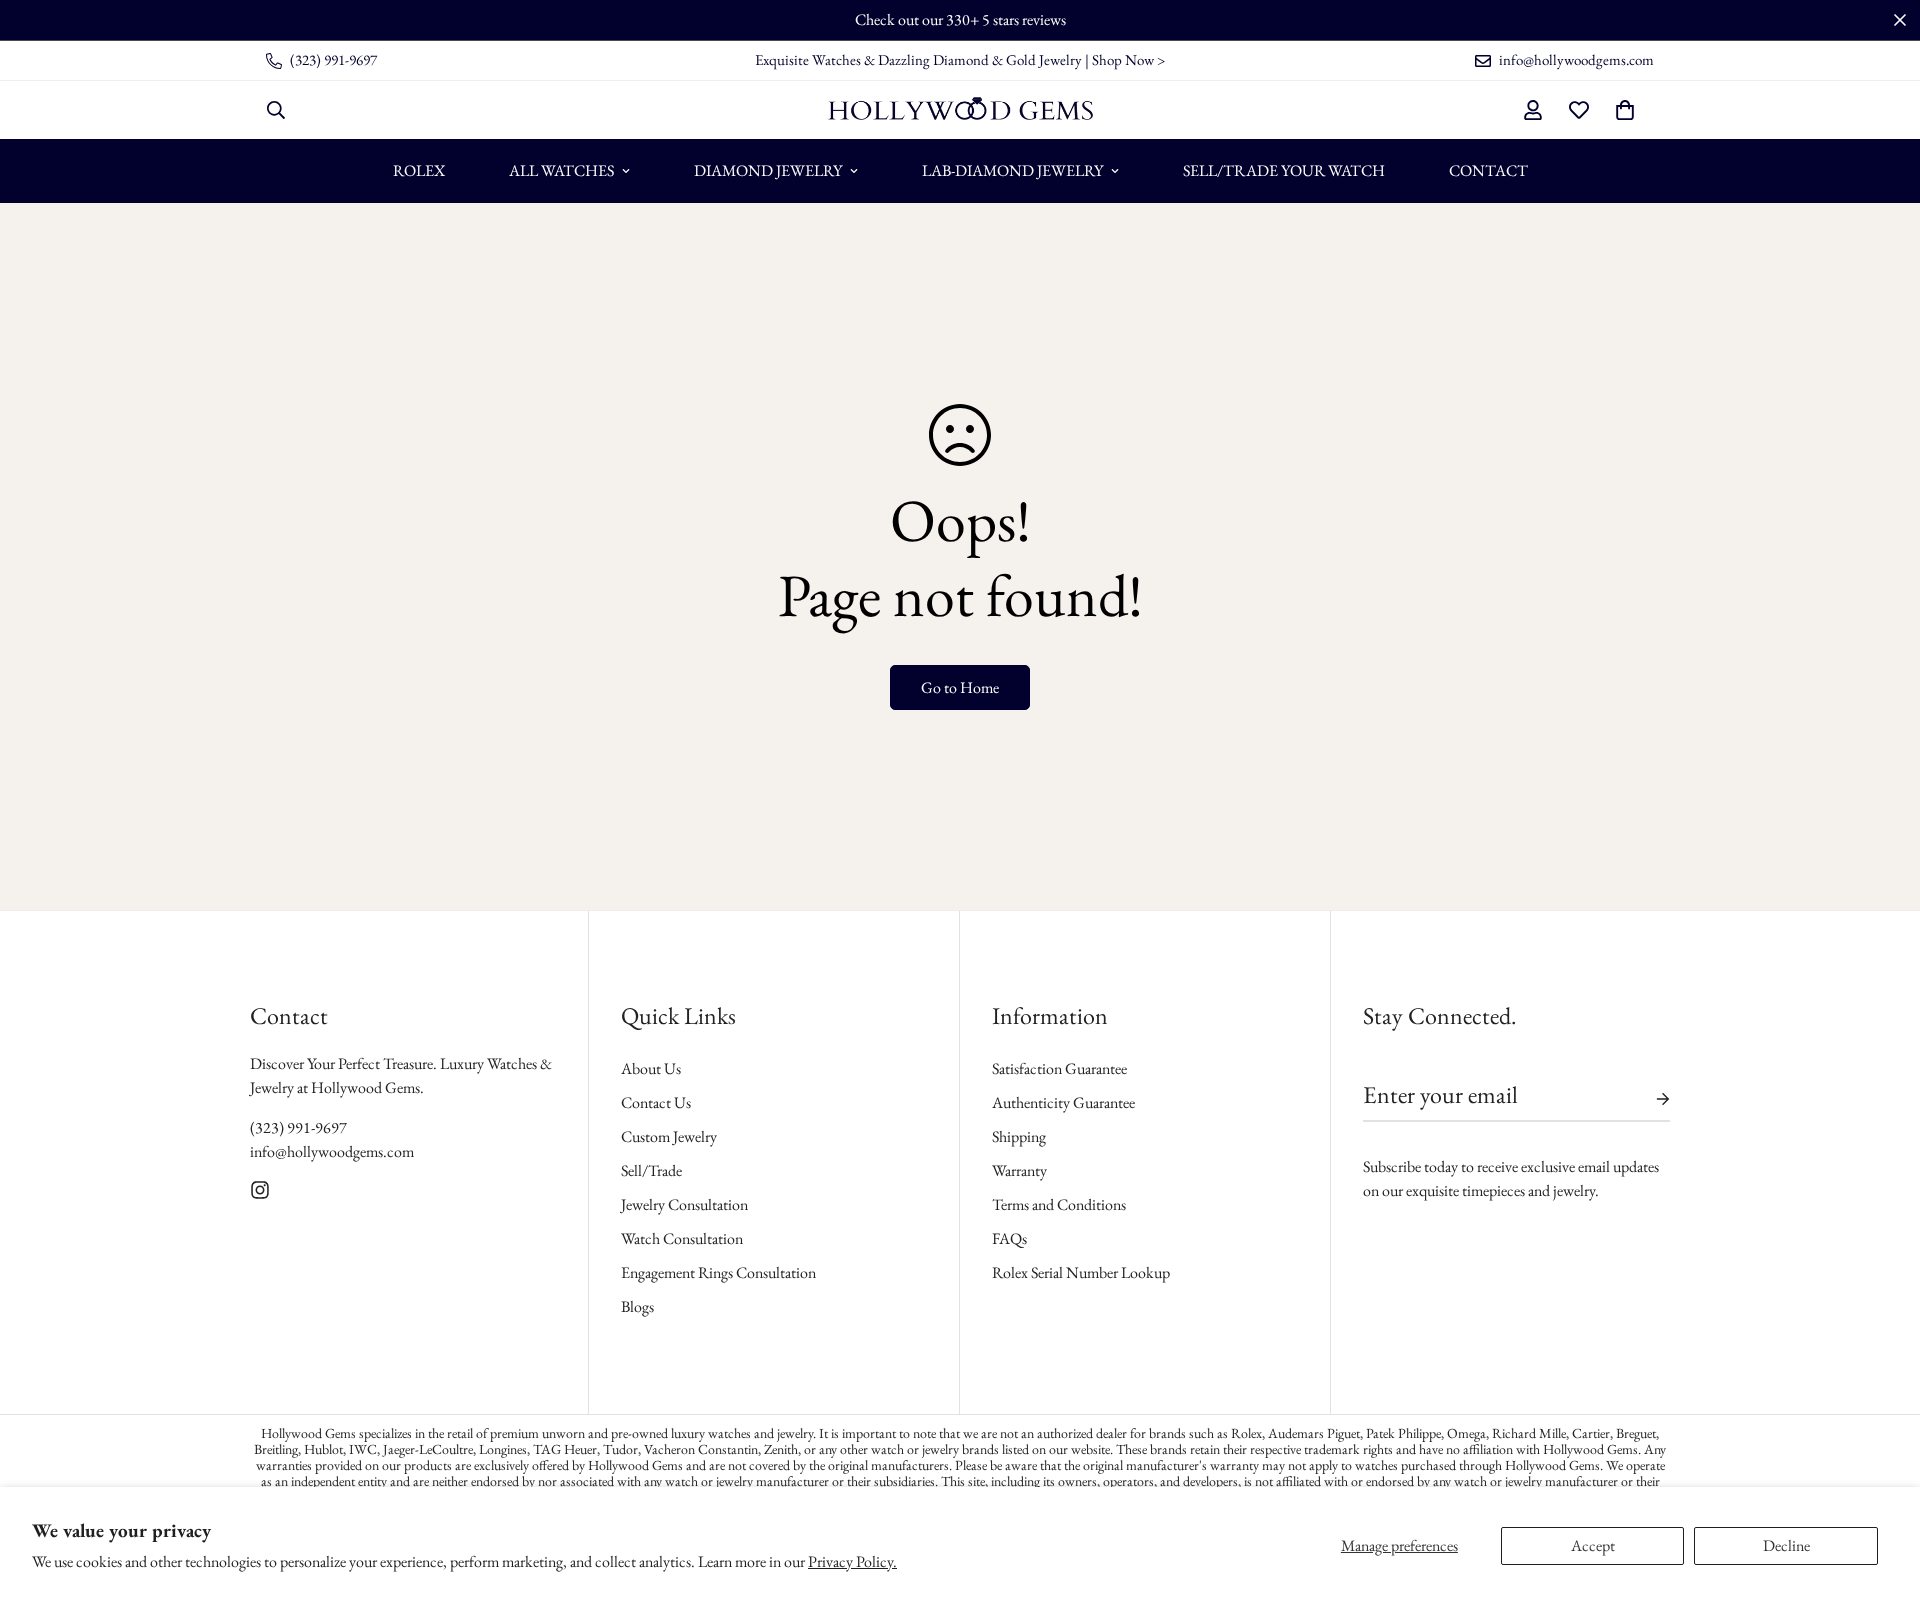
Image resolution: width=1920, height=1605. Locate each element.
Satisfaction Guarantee (1059, 1068)
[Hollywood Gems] (960, 110)
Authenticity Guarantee (1063, 1102)
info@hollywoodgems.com (332, 1151)
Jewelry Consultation (684, 1204)
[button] (1625, 110)
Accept (1593, 1545)
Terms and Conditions (1059, 1204)
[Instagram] (260, 1190)
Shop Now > (1128, 59)
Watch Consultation (682, 1238)
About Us (651, 1068)
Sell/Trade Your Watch (1284, 170)
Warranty (1019, 1170)
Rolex (419, 170)
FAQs (1009, 1238)
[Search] (276, 110)
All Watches (561, 170)
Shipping (1019, 1136)
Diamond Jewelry (768, 170)
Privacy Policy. (852, 1561)
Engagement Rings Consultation (718, 1272)
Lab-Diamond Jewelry (1012, 170)
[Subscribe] (1647, 1099)
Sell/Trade (651, 1170)
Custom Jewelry (669, 1136)
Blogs (637, 1306)
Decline (1786, 1545)
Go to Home (960, 687)
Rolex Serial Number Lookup (1081, 1272)
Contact (1488, 170)
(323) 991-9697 (298, 1127)
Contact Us (656, 1102)
